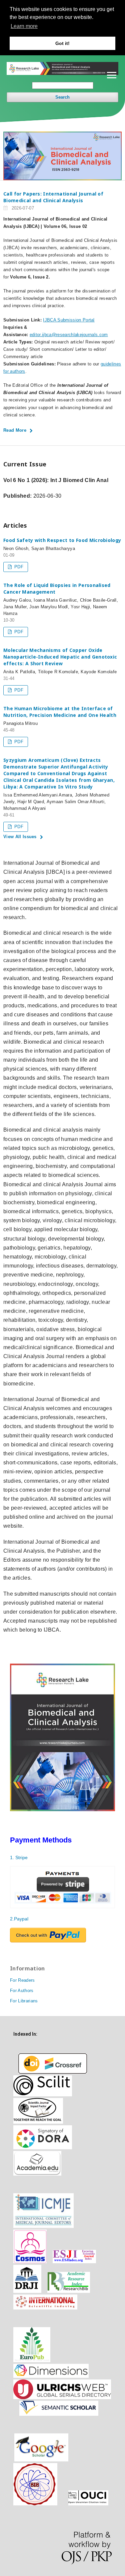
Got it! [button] (62, 43)
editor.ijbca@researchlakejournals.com (69, 335)
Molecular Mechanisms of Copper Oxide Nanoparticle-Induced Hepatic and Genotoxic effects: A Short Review (60, 657)
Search (62, 97)
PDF (18, 567)
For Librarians (24, 2001)
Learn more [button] (24, 26)
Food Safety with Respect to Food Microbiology (62, 540)
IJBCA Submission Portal (69, 320)
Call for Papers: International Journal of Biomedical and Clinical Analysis (53, 197)
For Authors (22, 1991)
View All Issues (20, 837)
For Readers (22, 1980)
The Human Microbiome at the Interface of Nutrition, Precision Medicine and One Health (60, 712)
